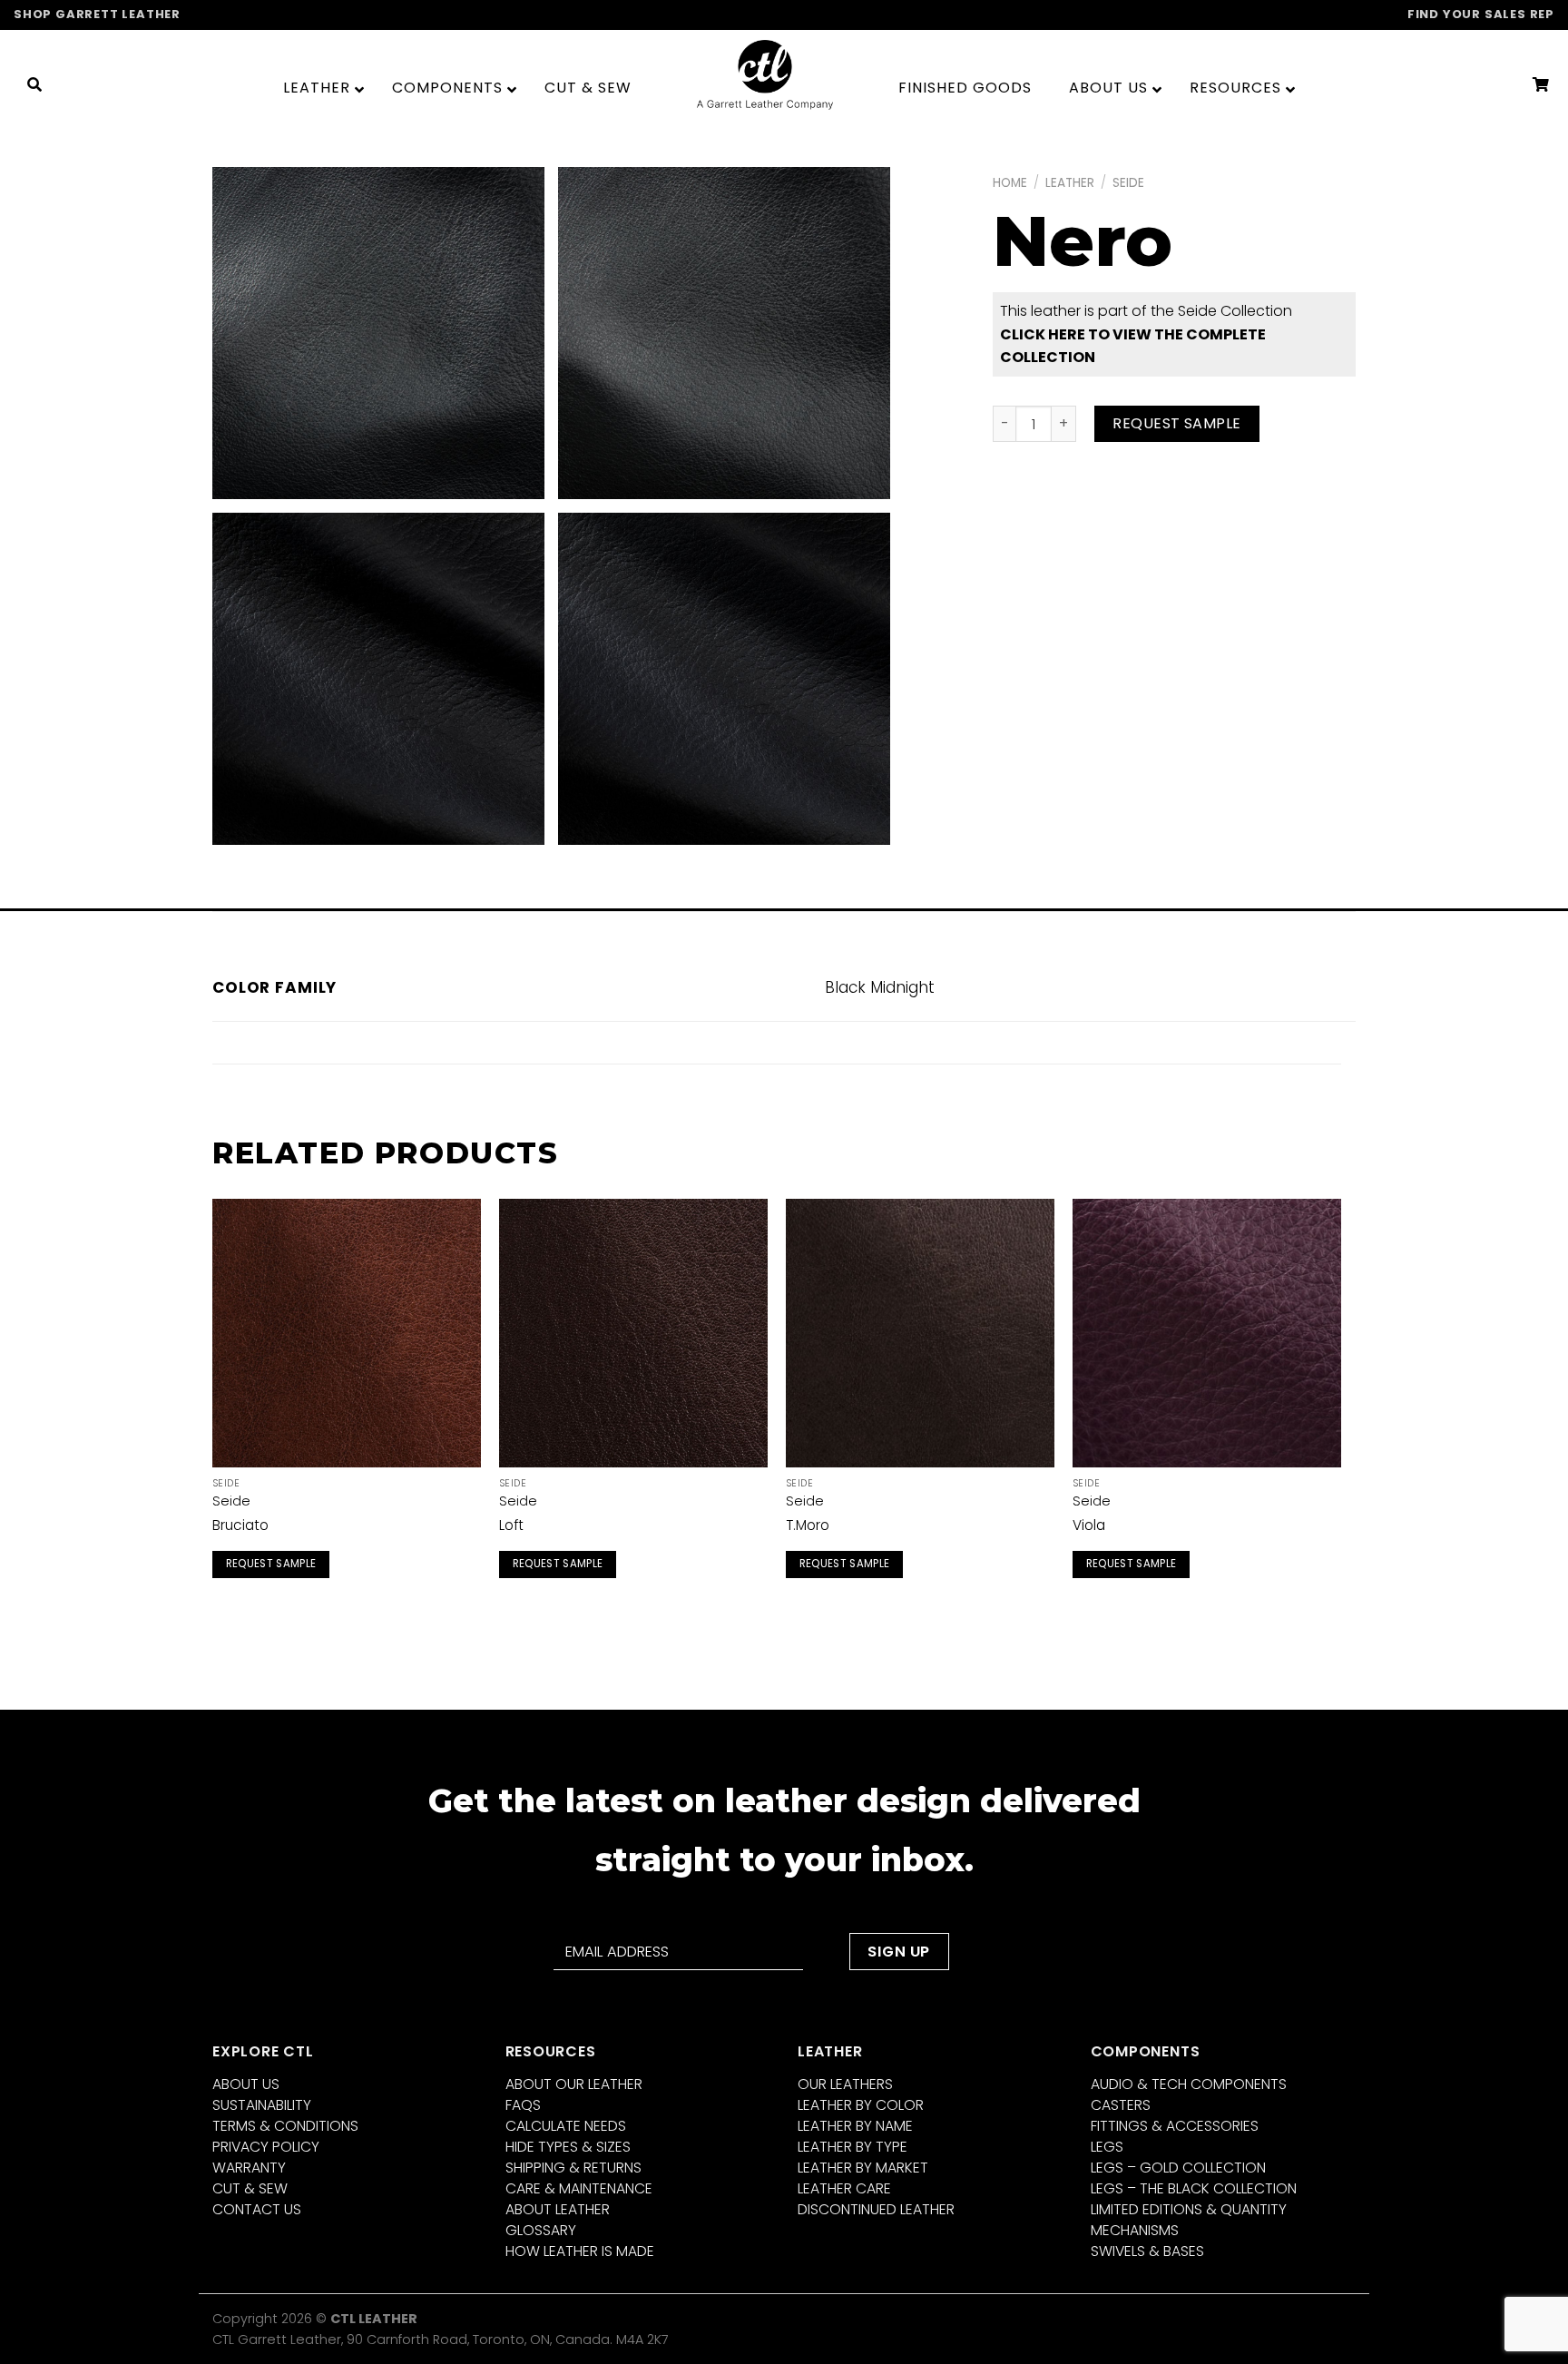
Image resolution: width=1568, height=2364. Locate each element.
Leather (1070, 183)
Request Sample (1177, 423)
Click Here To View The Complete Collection (1133, 346)
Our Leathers (845, 2084)
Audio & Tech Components (1189, 2084)
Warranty (249, 2168)
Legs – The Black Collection (1194, 2188)
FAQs (523, 2105)
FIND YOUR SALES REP (1481, 14)
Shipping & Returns (573, 2168)
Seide (1128, 183)
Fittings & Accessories (1175, 2126)
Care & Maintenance (579, 2188)
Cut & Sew (250, 2188)
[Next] (1340, 1409)
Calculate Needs (566, 2126)
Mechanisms (1135, 2230)
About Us (246, 2084)
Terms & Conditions (285, 2126)
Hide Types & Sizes (568, 2147)
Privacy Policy (266, 2147)
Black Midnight (880, 987)
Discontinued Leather (876, 2209)
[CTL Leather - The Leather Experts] (765, 74)
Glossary (541, 2230)
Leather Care (844, 2188)
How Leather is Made (580, 2251)
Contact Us (257, 2209)
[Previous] (213, 1409)
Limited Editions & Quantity (1189, 2209)
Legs (1107, 2147)
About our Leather (574, 2084)
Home (1010, 183)
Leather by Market (863, 2168)
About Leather (558, 2209)
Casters (1121, 2105)
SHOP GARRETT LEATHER (97, 14)
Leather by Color (861, 2105)
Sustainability (262, 2105)
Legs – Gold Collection (1178, 2168)
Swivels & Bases (1147, 2251)
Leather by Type (853, 2147)
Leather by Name (855, 2126)
